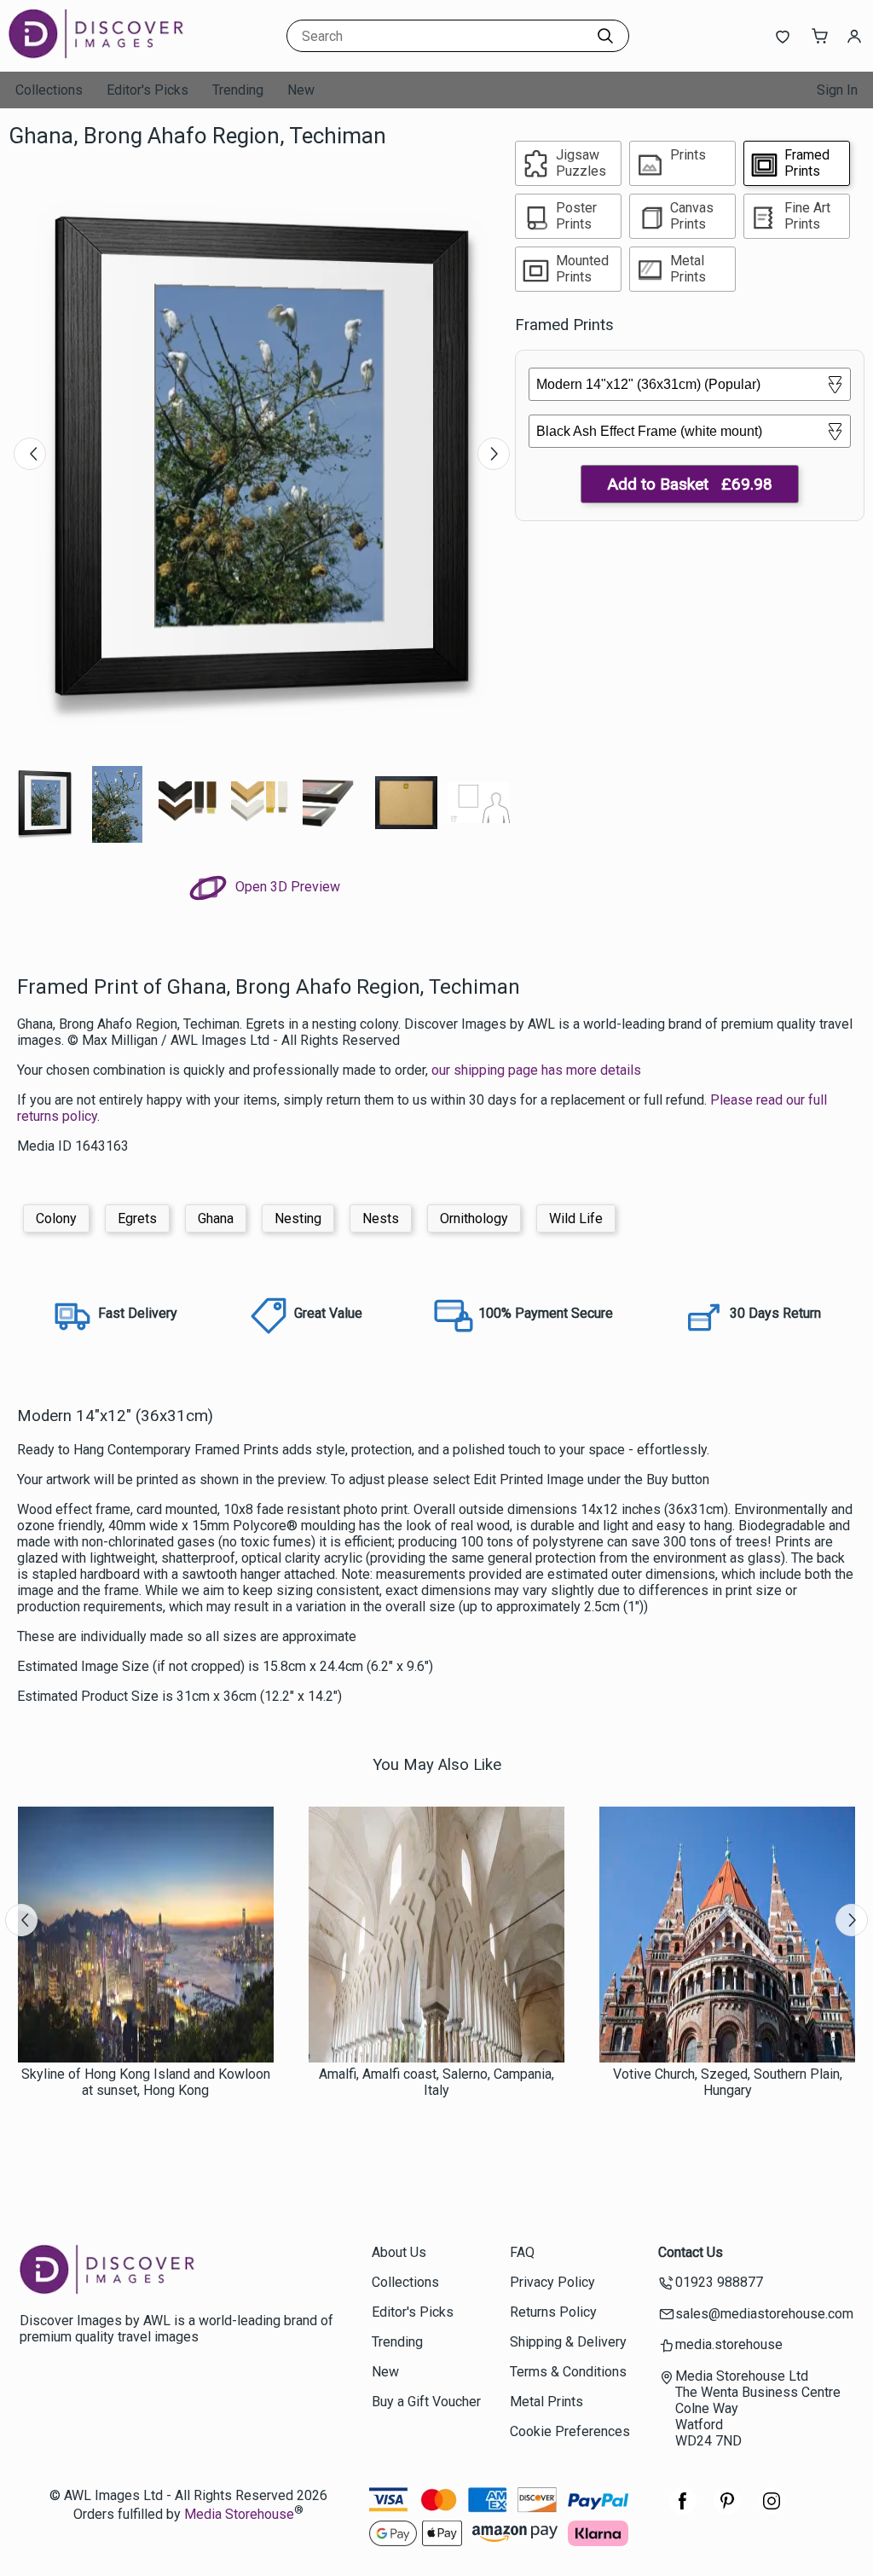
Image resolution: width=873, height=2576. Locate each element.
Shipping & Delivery (568, 2342)
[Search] (605, 36)
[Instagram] (772, 2510)
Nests (381, 1218)
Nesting (298, 1218)
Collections (49, 90)
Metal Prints (546, 2402)
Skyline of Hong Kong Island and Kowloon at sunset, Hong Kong (146, 2082)
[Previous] (30, 454)
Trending (238, 90)
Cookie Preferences (570, 2431)
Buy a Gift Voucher (426, 2402)
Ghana (216, 1218)
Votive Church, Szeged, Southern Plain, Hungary (728, 2082)
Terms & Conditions (568, 2372)
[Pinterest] (727, 2510)
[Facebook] (683, 2510)
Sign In (837, 90)
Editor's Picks (147, 90)
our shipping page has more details (536, 1070)
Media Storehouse (239, 2514)
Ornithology (474, 1218)
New (301, 90)
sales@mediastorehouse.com (764, 2314)
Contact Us (691, 2252)
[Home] (115, 55)
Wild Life (576, 1218)
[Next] (494, 454)
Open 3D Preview (286, 887)
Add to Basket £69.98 (690, 484)
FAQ (522, 2252)
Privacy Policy (552, 2282)
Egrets (137, 1218)
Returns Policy (553, 2312)
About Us (399, 2252)
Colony (56, 1218)
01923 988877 (719, 2282)
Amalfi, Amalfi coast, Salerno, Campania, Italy (436, 2082)
